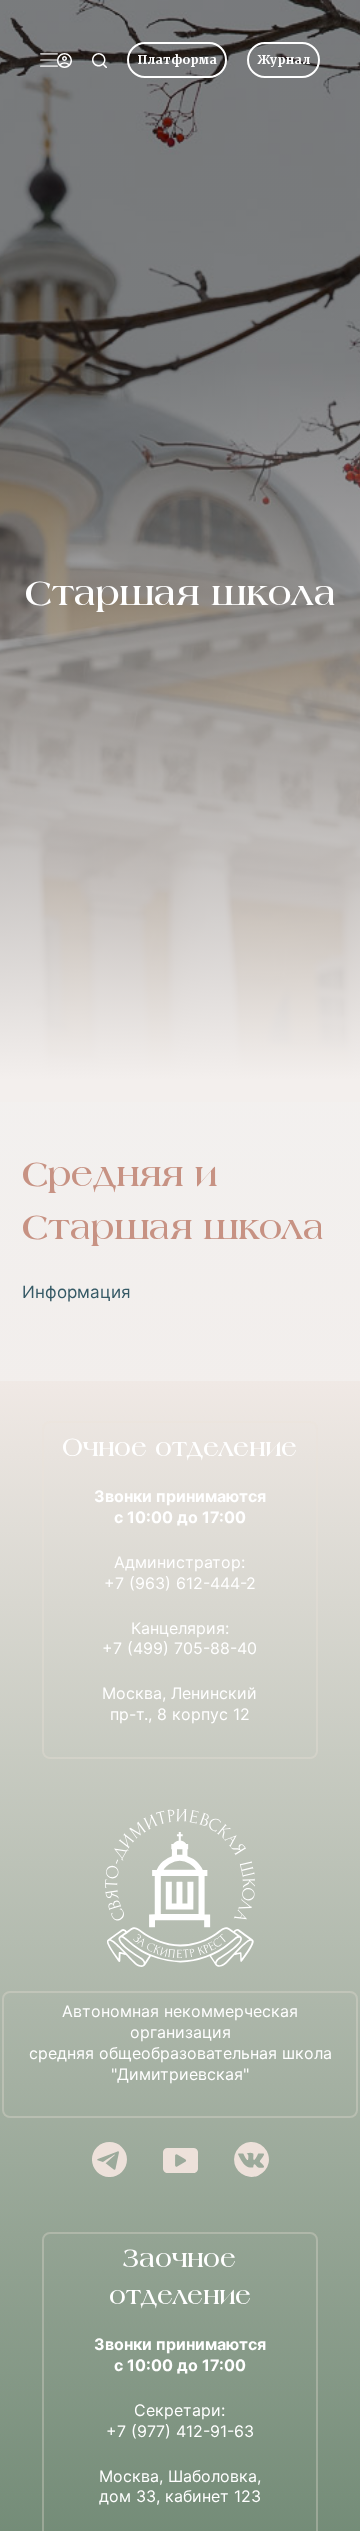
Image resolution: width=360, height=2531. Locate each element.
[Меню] (49, 60)
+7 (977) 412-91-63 (180, 2431)
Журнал (283, 59)
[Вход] (64, 60)
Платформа (177, 59)
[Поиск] (99, 60)
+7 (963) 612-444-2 (180, 1583)
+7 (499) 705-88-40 (179, 1648)
